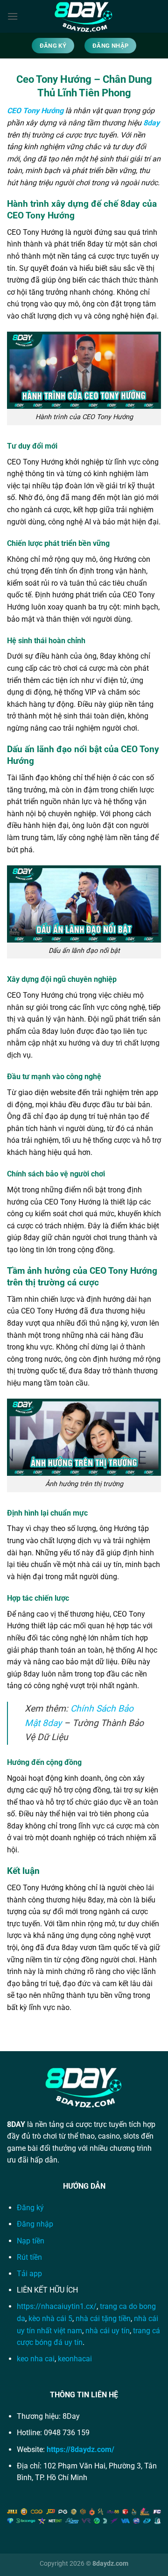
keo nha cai (36, 2359)
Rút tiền (29, 2257)
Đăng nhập (36, 2224)
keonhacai (75, 2359)
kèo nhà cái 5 (50, 2318)
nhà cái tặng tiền (103, 2318)
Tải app (29, 2274)
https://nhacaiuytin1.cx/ (57, 2306)
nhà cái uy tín (108, 2331)
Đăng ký (30, 2208)
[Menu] (13, 16)
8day (151, 123)
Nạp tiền (31, 2241)
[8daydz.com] (84, 16)
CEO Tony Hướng (35, 111)
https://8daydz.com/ (80, 2449)
